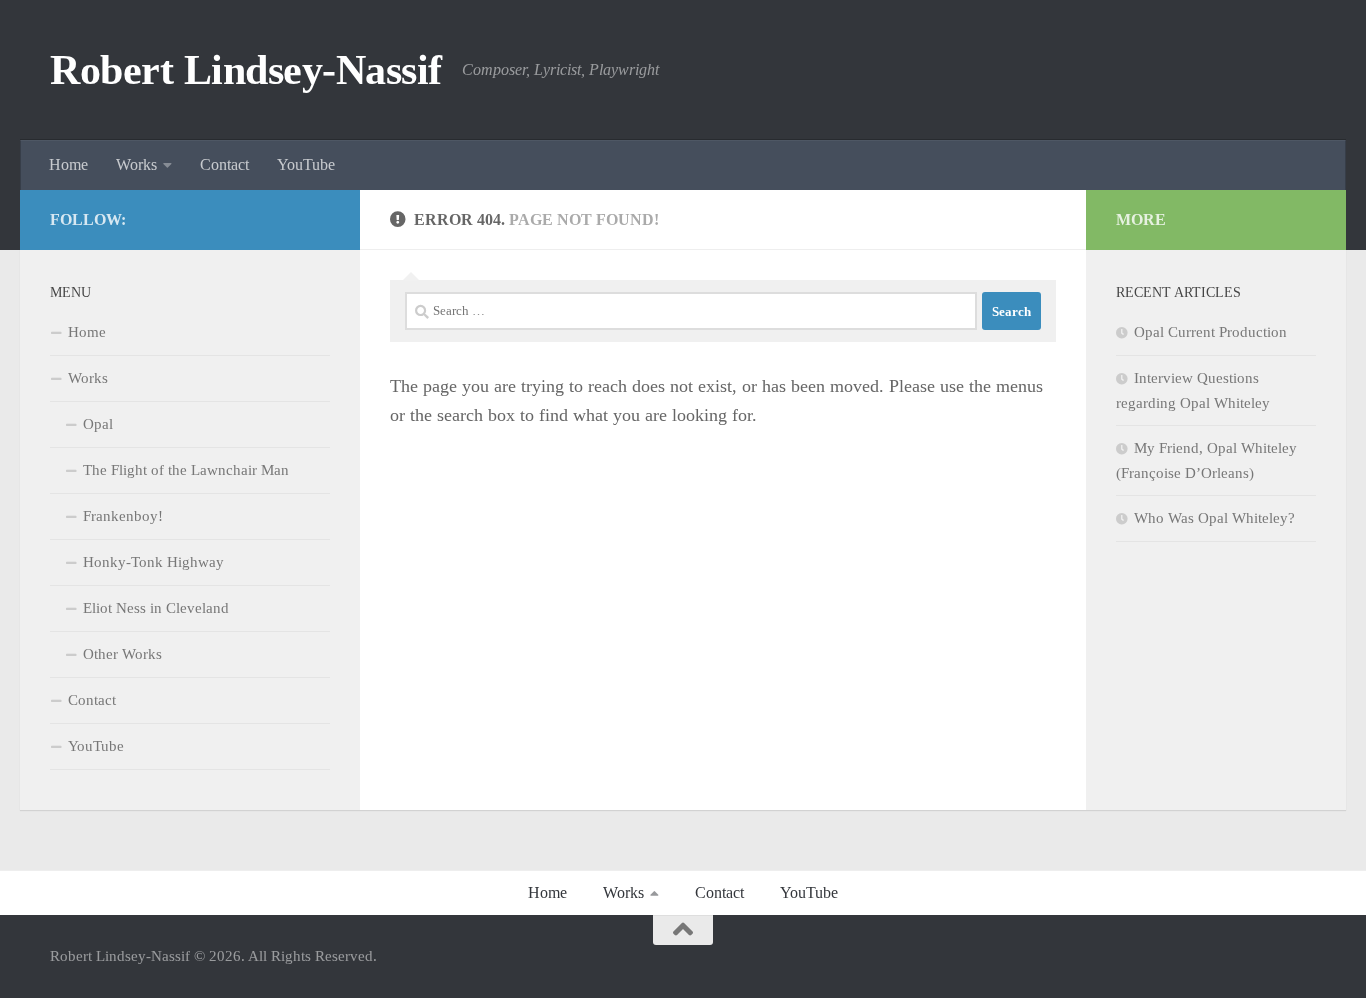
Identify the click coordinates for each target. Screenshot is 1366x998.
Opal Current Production (1210, 332)
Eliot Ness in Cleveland (156, 608)
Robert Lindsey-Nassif (246, 70)
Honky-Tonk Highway (153, 562)
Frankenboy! (123, 516)
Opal (98, 424)
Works (136, 164)
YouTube (306, 164)
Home (68, 164)
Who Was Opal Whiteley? (1214, 518)
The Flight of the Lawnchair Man (186, 470)
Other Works (122, 654)
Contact (224, 164)
